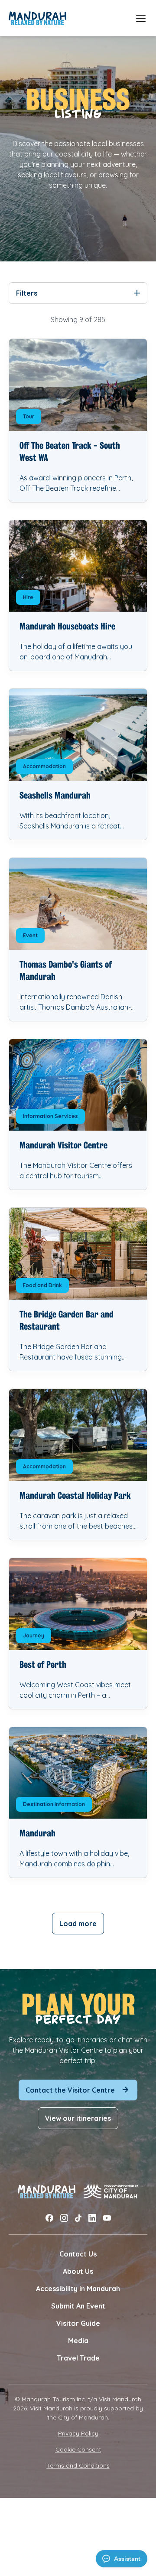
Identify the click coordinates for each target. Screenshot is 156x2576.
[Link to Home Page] (37, 18)
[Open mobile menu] (141, 18)
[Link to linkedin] (92, 2218)
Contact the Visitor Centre (70, 2090)
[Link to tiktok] (78, 2218)
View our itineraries (78, 2118)
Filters (27, 293)
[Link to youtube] (107, 2218)
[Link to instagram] (64, 2218)
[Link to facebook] (49, 2218)
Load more (78, 1924)
